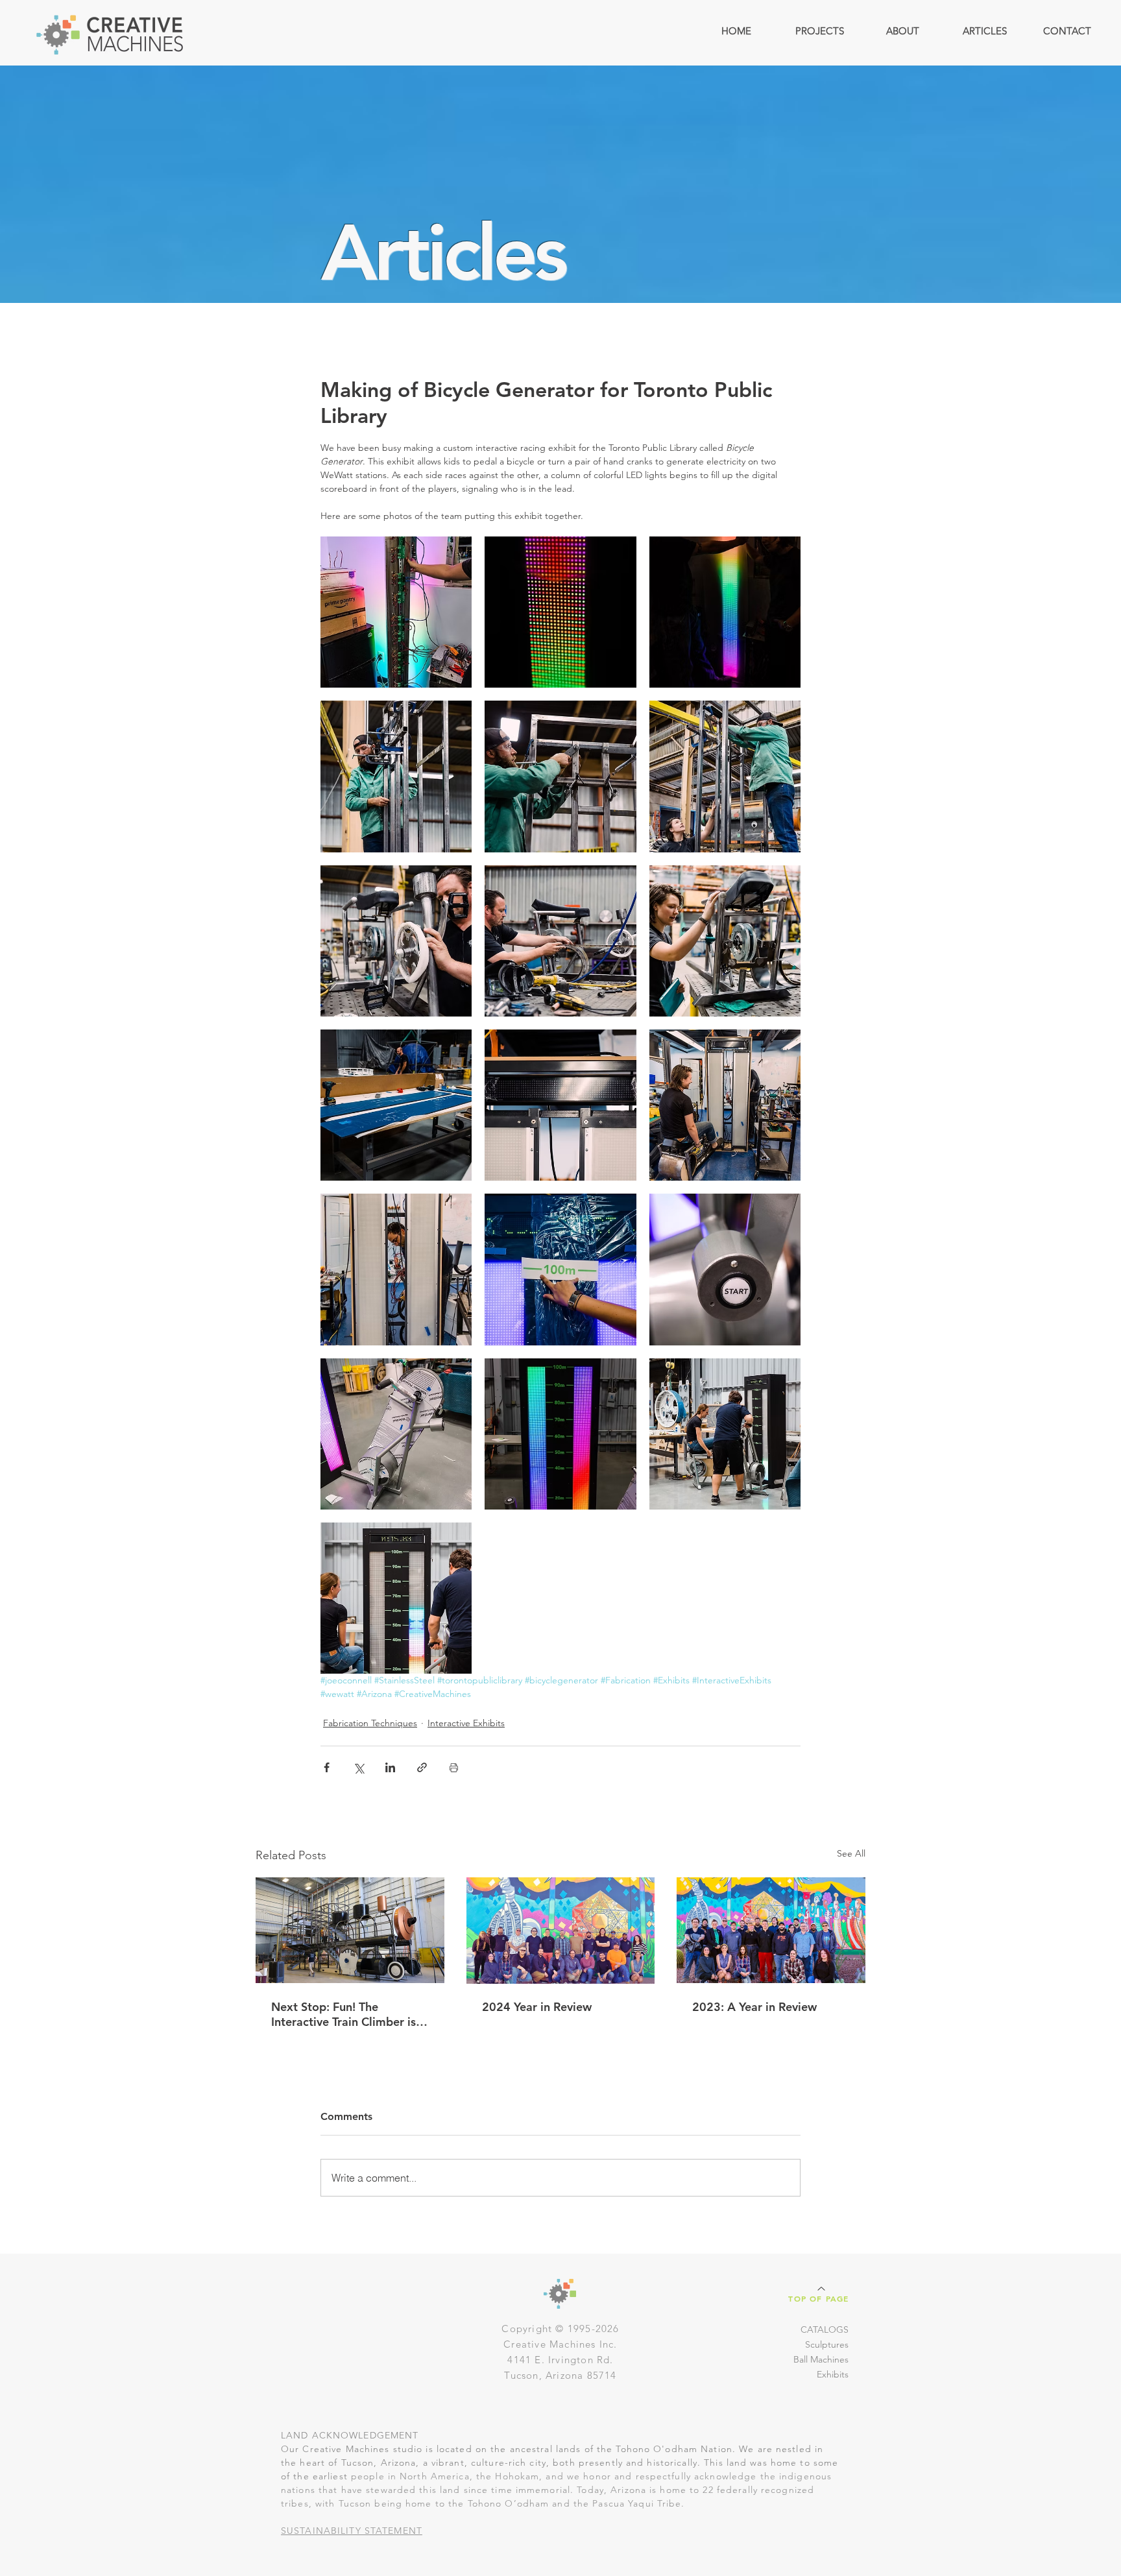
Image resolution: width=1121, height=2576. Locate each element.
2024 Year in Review (537, 2007)
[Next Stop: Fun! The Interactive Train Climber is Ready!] (350, 1930)
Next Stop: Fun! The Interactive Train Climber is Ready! (344, 2014)
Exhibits (833, 2374)
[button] (819, 31)
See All (851, 1853)
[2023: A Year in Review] (771, 1930)
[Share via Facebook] (327, 1767)
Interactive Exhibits (466, 1723)
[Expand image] (396, 612)
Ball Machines (821, 2359)
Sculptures (827, 2344)
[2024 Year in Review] (561, 1931)
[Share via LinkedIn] (390, 1767)
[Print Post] (454, 1767)
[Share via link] (422, 1767)
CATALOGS (825, 2329)
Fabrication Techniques (370, 1723)
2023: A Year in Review (754, 2007)
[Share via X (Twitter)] (358, 1767)
